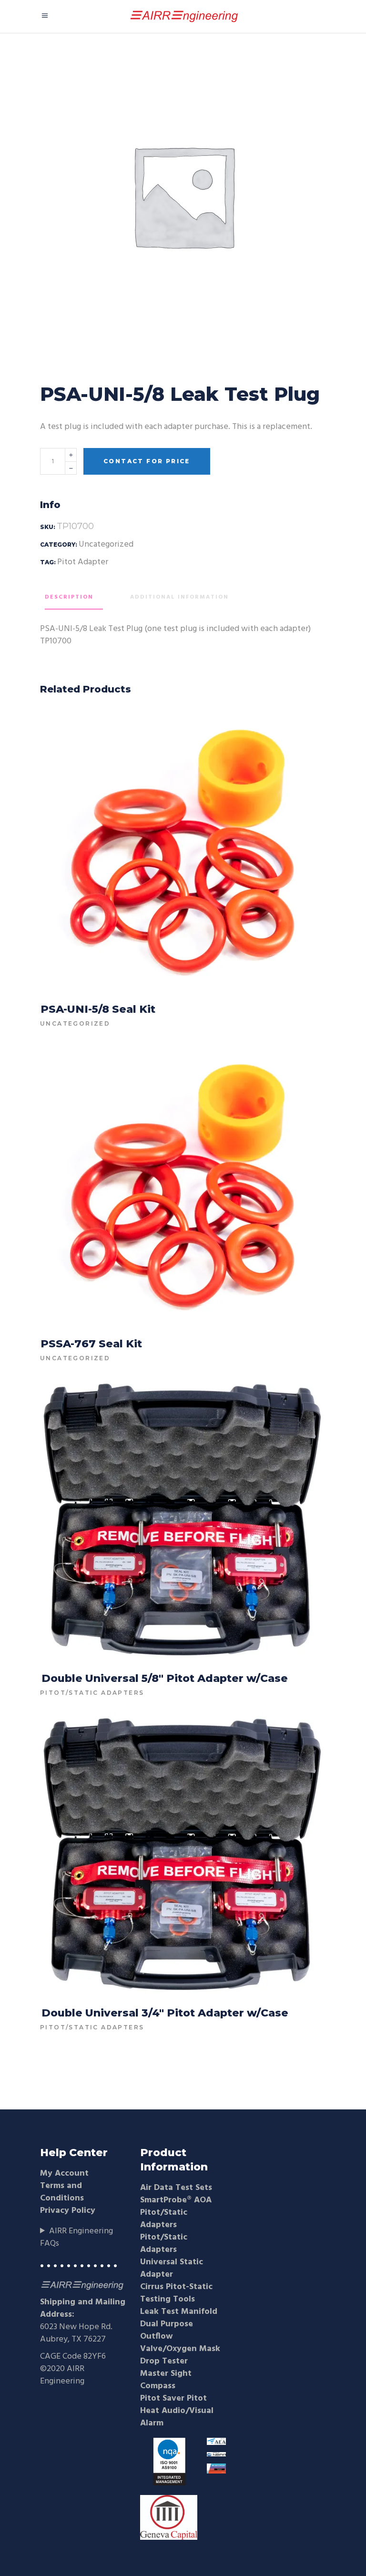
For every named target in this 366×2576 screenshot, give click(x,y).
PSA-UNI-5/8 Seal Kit (98, 1009)
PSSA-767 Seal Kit (91, 1344)
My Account (64, 2174)
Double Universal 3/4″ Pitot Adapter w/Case (165, 2013)
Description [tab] (69, 597)
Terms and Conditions (62, 2192)
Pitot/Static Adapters (92, 1693)
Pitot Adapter (83, 562)
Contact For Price (147, 461)
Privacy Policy (68, 2211)
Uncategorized (106, 545)
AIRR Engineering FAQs (76, 2238)
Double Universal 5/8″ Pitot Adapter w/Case (165, 1678)
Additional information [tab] (179, 597)
